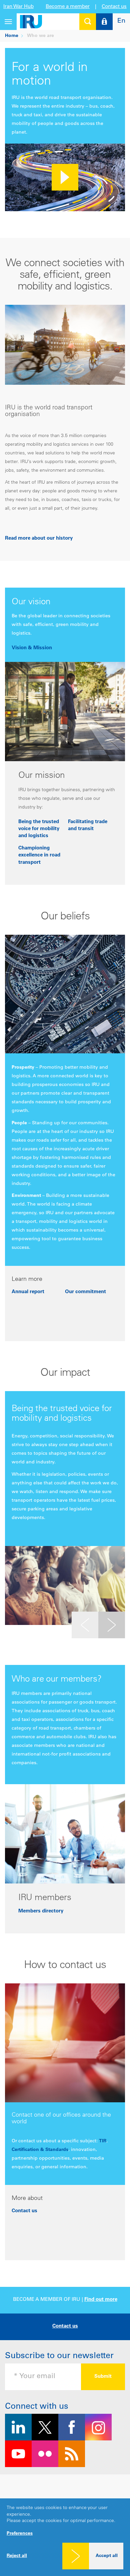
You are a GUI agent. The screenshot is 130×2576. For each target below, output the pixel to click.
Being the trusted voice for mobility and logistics (39, 829)
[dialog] (65, 2537)
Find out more (101, 2300)
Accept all (107, 2556)
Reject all (17, 2556)
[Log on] (104, 22)
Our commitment (85, 1292)
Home (12, 36)
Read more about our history (39, 538)
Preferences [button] (20, 2534)
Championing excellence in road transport (39, 855)
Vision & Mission (32, 648)
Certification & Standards (40, 2150)
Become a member (68, 7)
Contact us (114, 7)
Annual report (28, 1292)
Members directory (41, 1911)
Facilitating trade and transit (88, 825)
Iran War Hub (18, 7)
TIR (103, 2141)
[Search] (88, 22)
